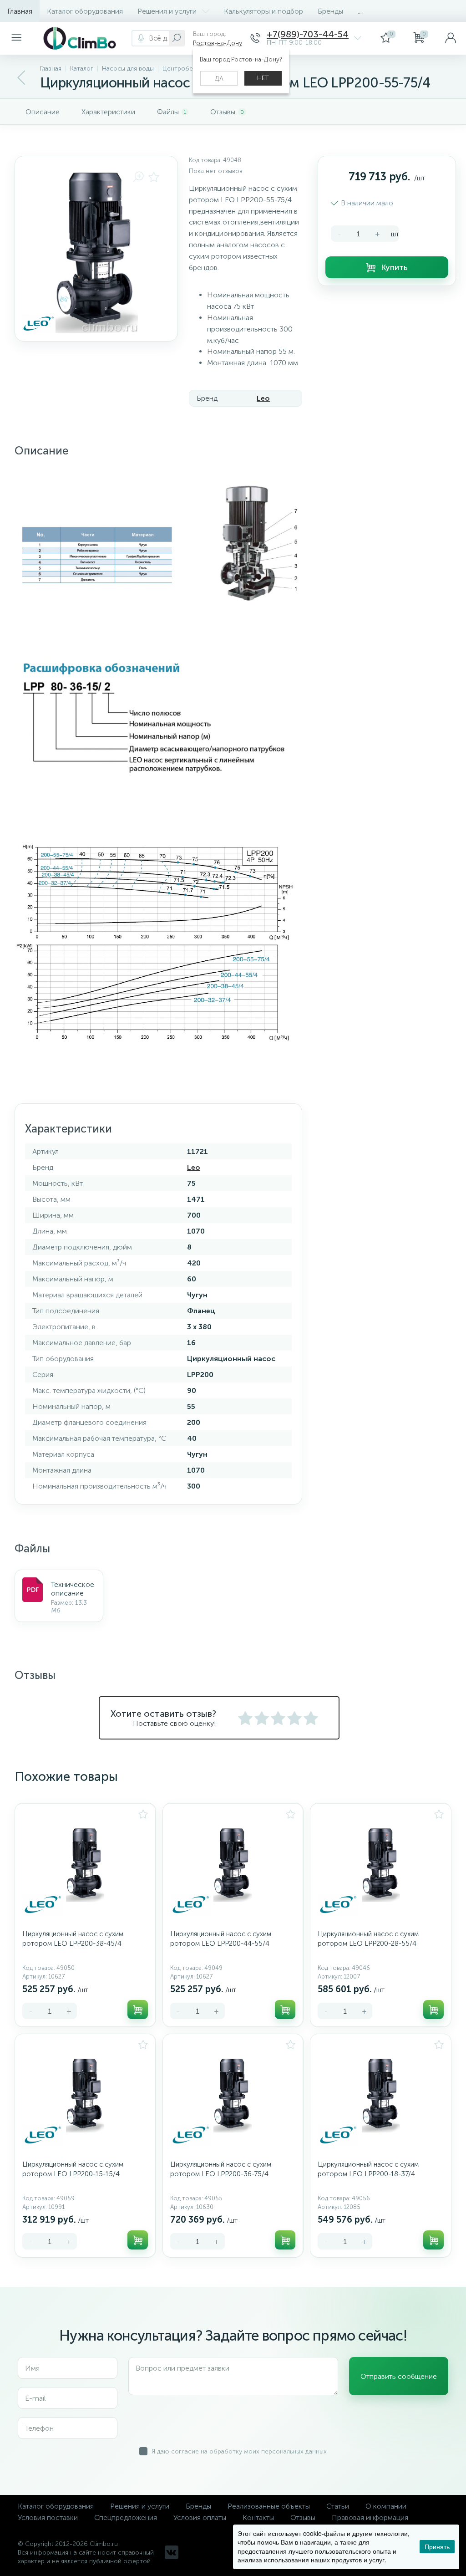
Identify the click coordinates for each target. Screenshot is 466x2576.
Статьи (338, 2506)
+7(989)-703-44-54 (308, 34)
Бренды (330, 11)
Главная (20, 11)
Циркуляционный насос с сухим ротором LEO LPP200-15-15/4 (73, 2169)
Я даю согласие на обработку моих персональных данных (239, 2451)
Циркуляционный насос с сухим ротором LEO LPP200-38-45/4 (73, 1939)
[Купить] (138, 2010)
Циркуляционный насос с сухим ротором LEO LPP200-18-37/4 (368, 2169)
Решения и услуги (167, 11)
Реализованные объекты (269, 2506)
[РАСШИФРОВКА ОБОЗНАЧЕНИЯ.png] (154, 718)
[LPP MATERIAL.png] (158, 544)
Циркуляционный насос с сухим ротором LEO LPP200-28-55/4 (368, 1939)
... (360, 11)
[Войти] (451, 38)
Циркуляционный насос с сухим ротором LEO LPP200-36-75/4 (221, 2169)
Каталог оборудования (85, 11)
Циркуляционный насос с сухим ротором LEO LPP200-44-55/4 (221, 1939)
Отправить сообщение (399, 2376)
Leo (263, 398)
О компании (386, 2506)
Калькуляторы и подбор (263, 11)
